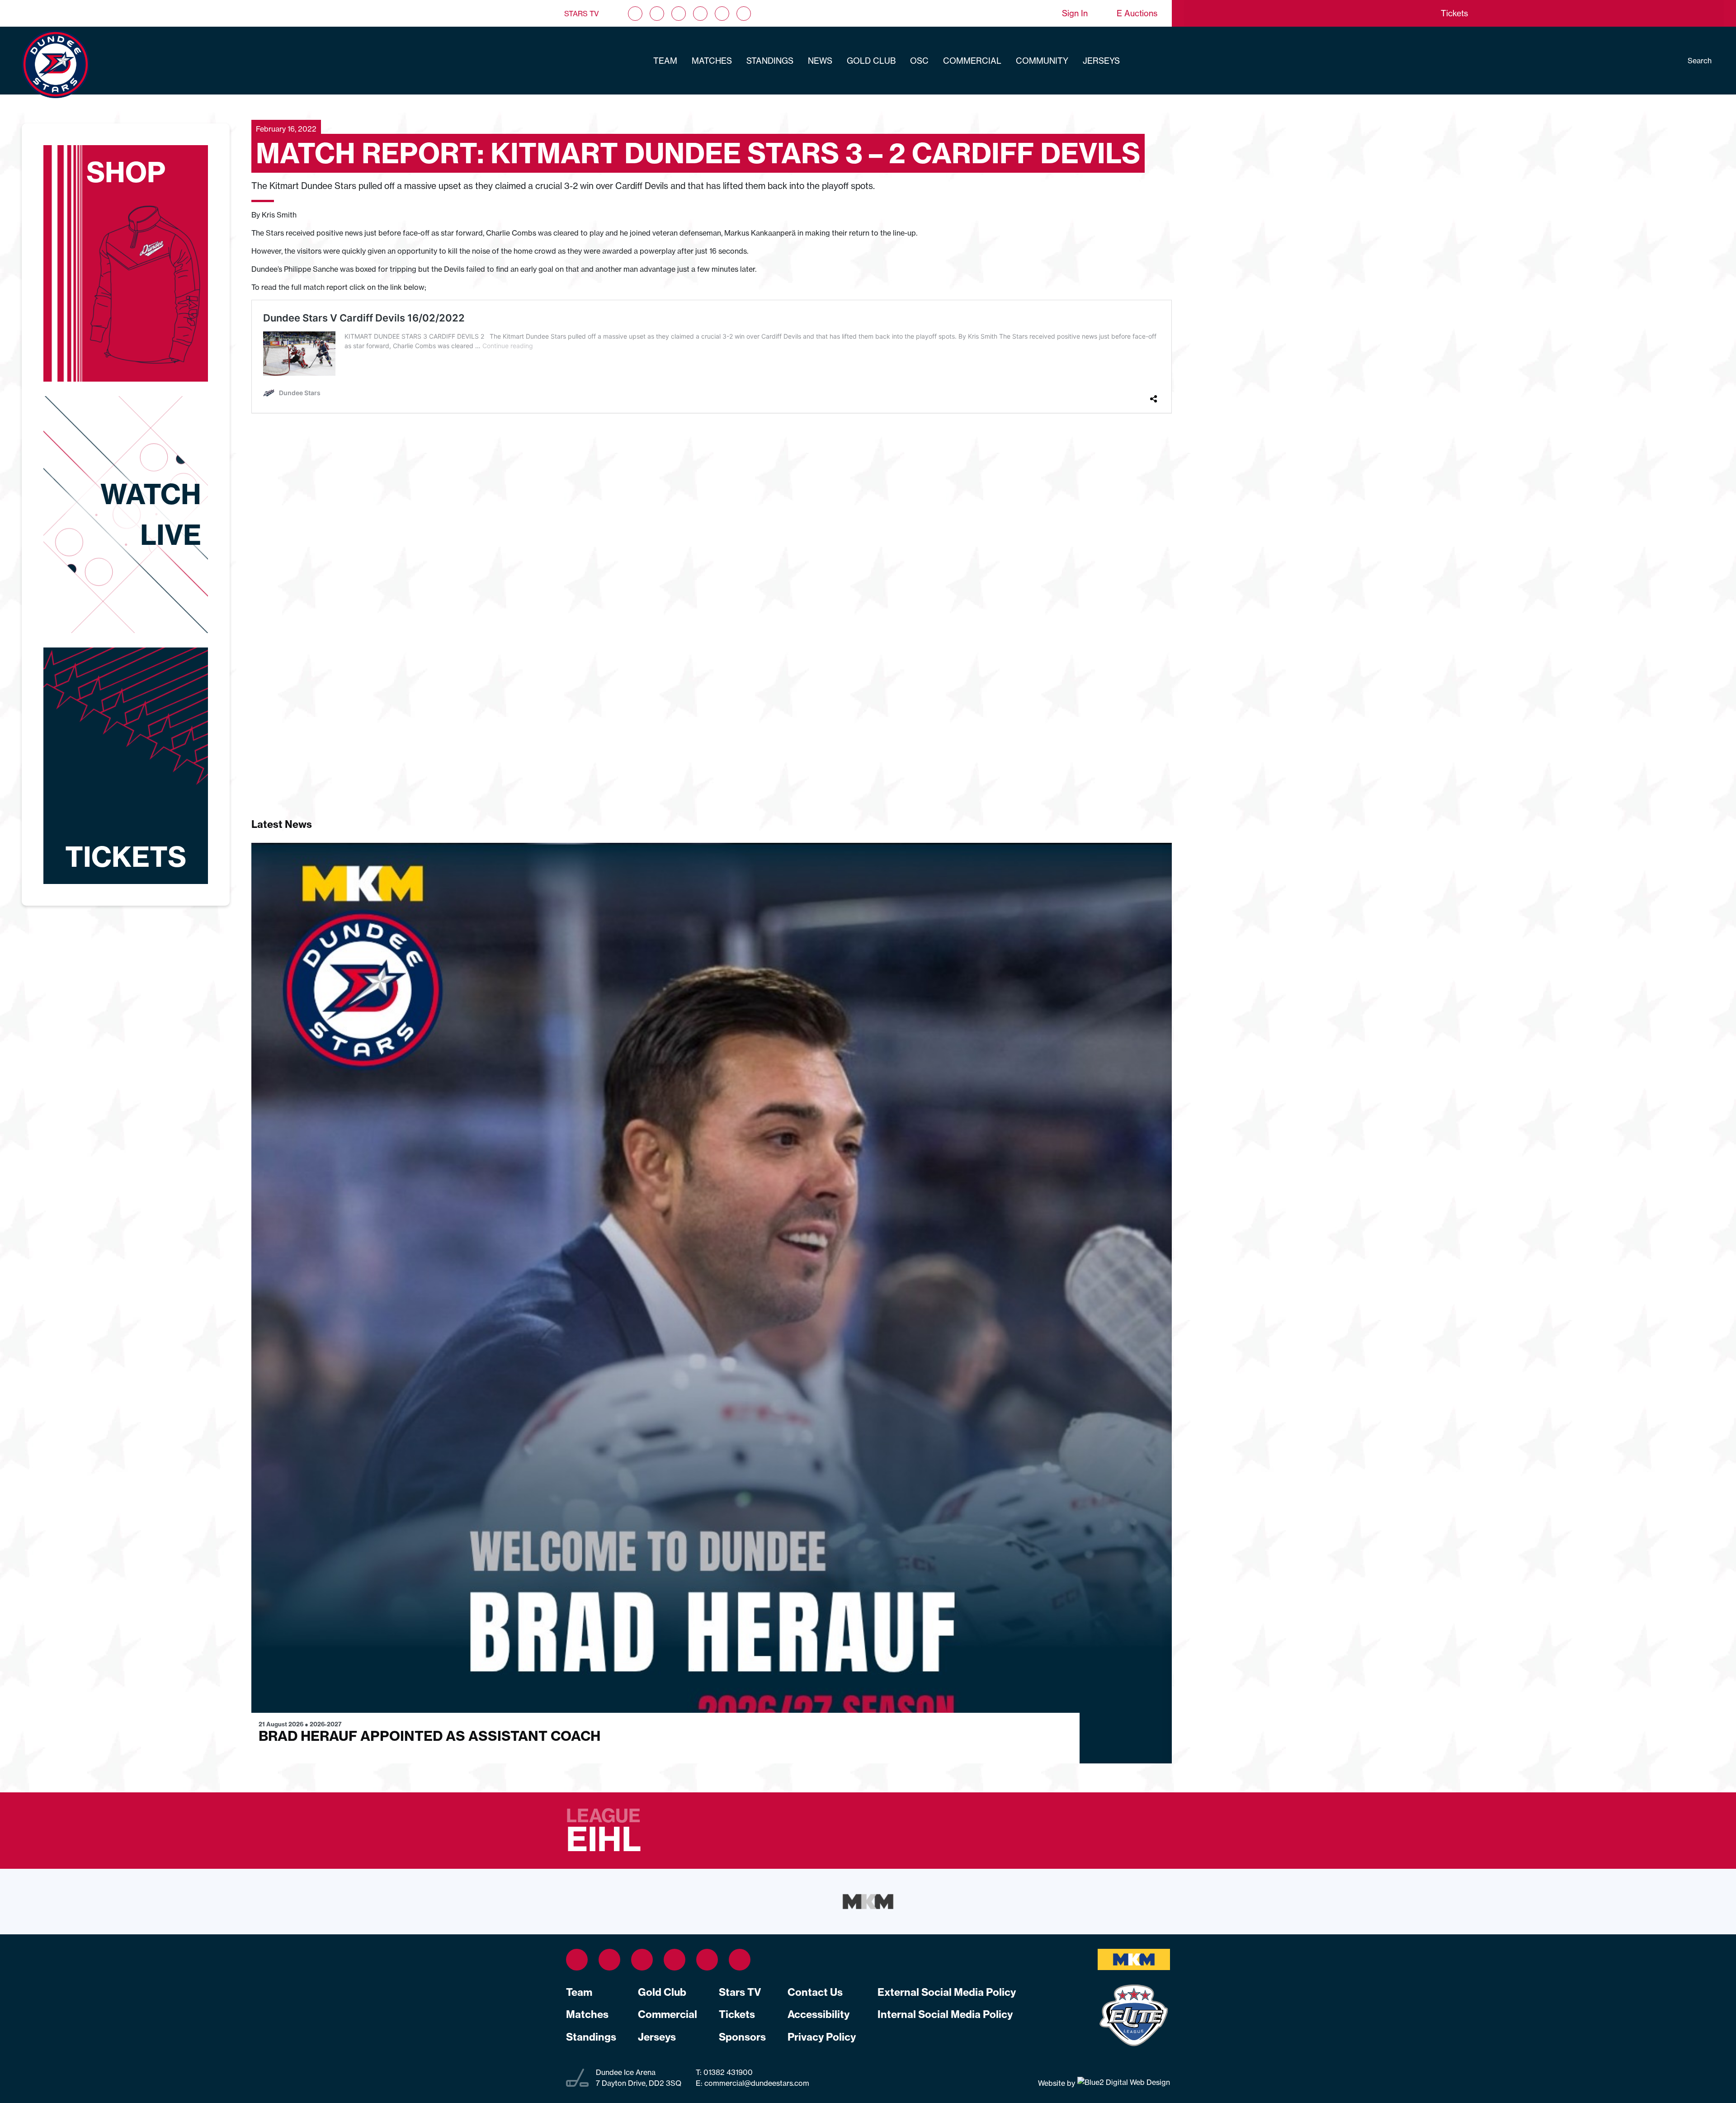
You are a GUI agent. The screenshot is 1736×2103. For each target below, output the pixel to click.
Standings (770, 61)
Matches (712, 61)
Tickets (737, 2014)
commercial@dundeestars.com (757, 2083)
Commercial (972, 61)
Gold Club (871, 61)
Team (665, 61)
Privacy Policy (822, 2037)
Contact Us (815, 1992)
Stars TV (582, 14)
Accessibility (818, 2014)
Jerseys (1101, 61)
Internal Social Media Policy (945, 2014)
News (820, 61)
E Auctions (1137, 13)
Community (1042, 61)
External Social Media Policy (947, 1992)
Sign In (1075, 13)
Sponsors (742, 2037)
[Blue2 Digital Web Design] (1123, 2083)
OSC (919, 61)
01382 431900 (727, 2072)
